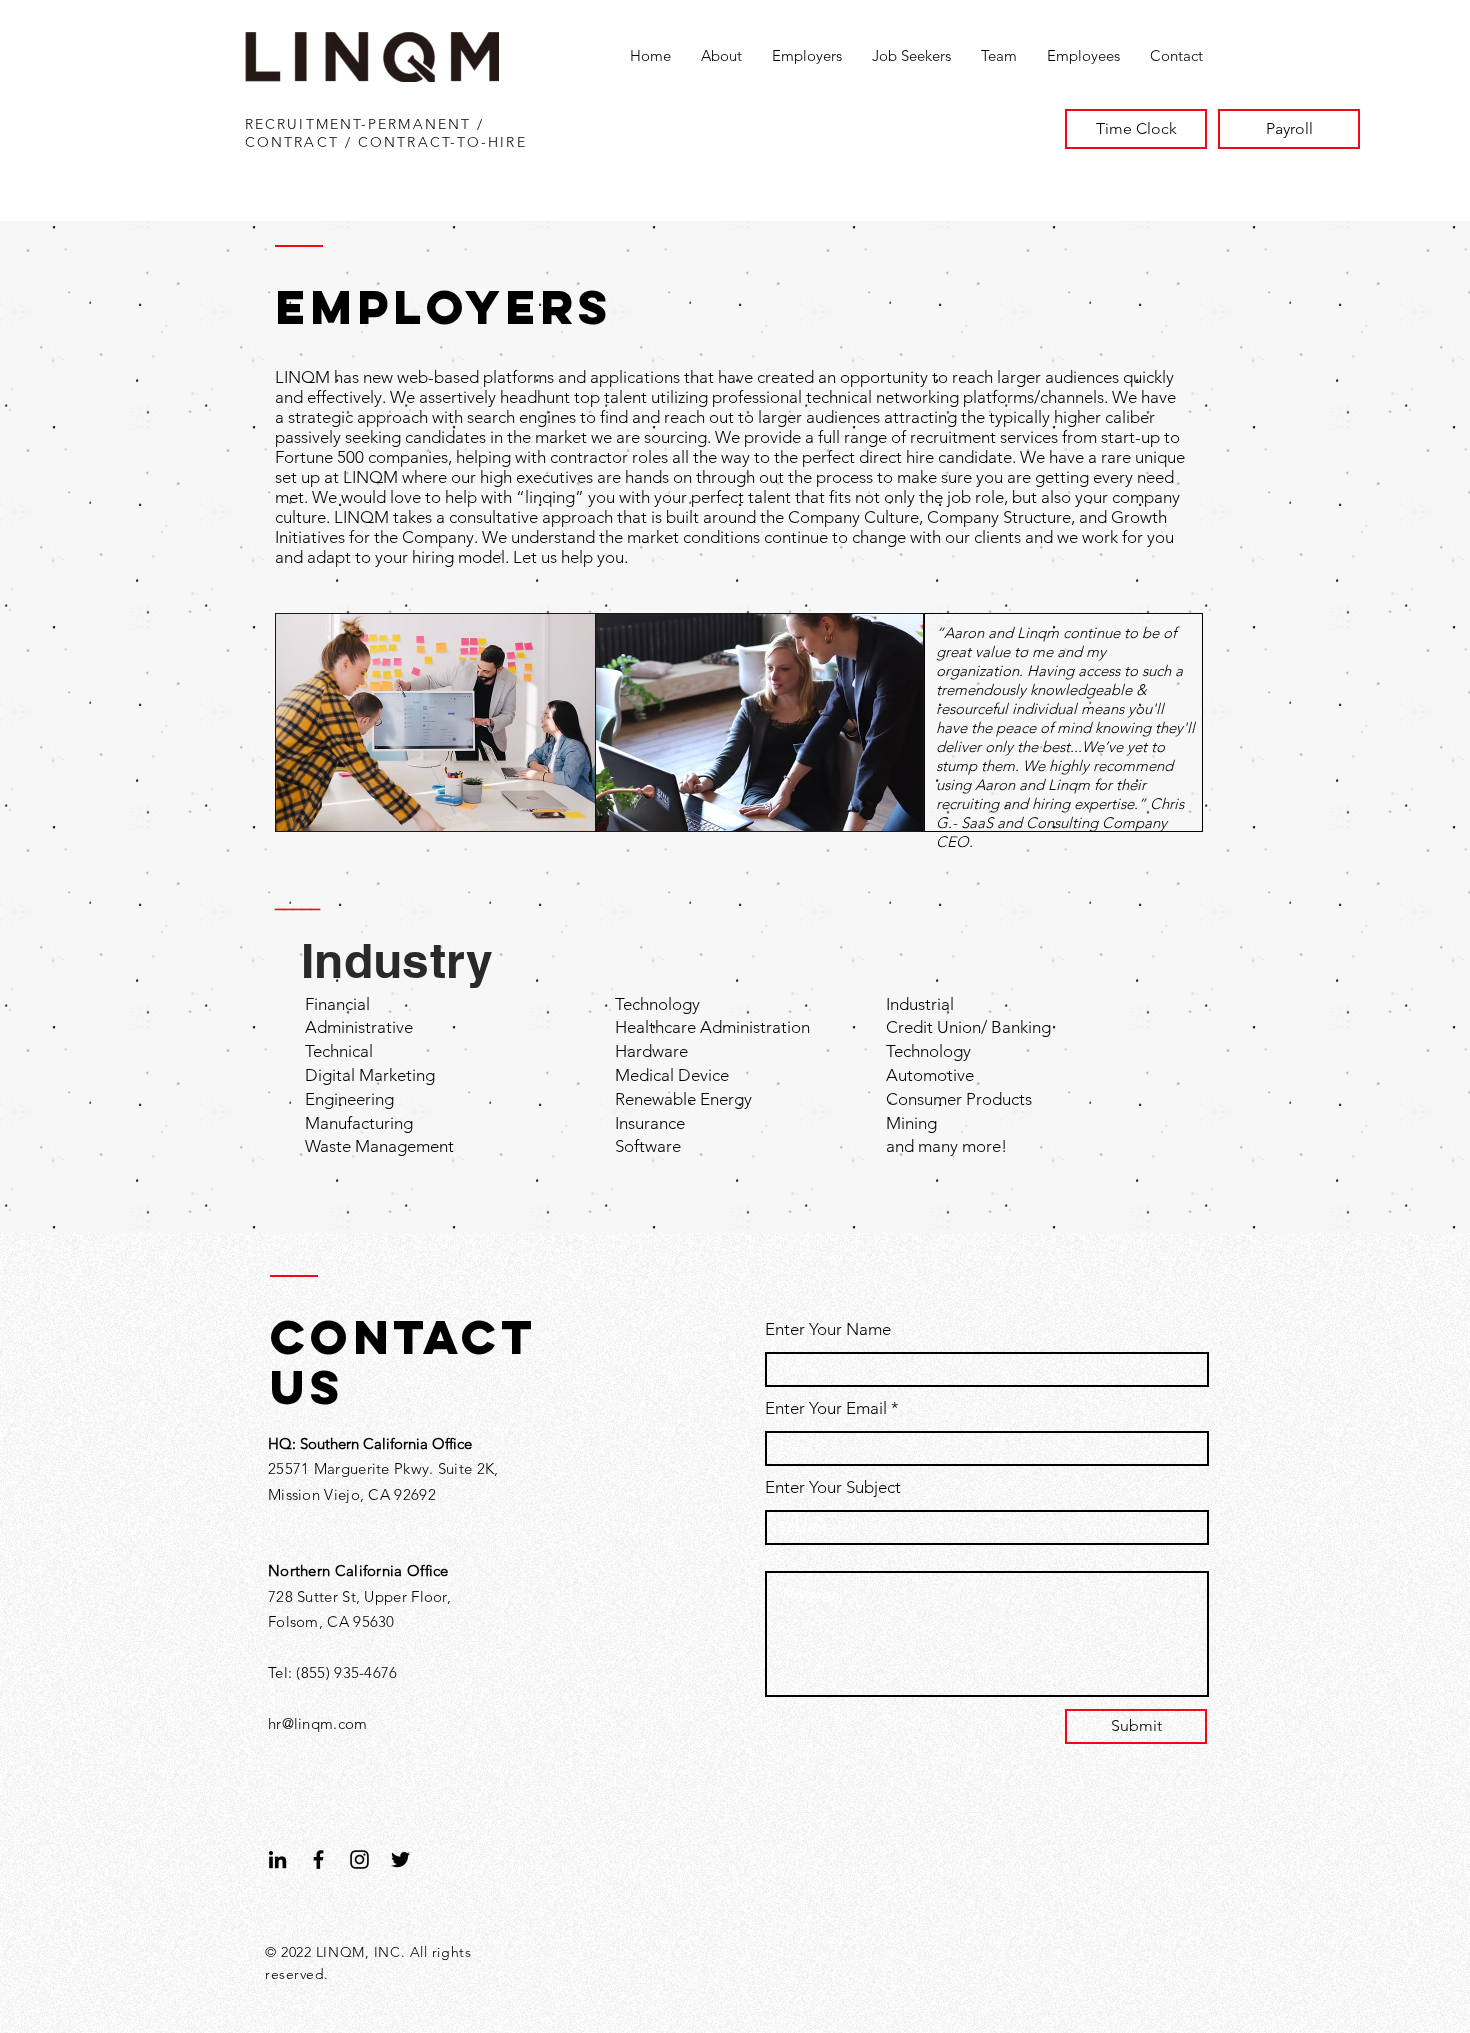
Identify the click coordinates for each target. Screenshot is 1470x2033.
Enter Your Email (826, 1408)
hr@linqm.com (318, 1723)
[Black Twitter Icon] (400, 1859)
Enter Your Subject (833, 1487)
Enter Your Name (828, 1329)
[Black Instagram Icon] (359, 1859)
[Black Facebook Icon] (318, 1859)
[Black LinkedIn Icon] (277, 1859)
